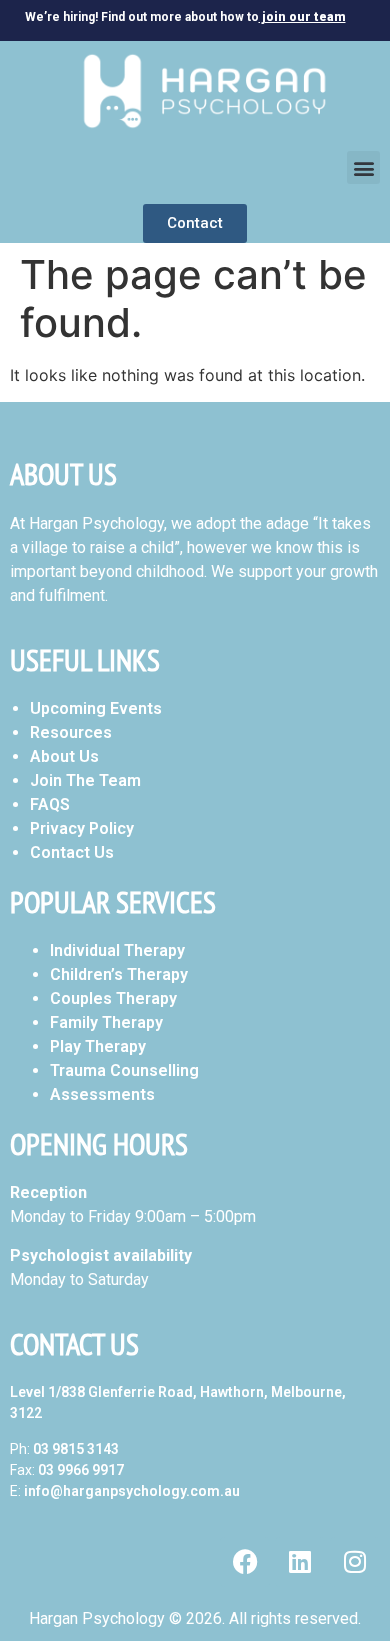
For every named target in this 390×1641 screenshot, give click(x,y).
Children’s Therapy (119, 974)
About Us (64, 756)
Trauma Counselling (124, 1070)
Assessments (102, 1094)
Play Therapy (98, 1046)
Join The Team (85, 780)
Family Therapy (106, 1022)
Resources (71, 732)
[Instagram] (355, 1562)
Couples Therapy (113, 998)
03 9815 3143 (76, 1449)
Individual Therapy (117, 950)
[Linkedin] (300, 1562)
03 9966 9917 (81, 1470)
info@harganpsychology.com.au (132, 1491)
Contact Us (72, 852)
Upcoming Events (96, 708)
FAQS (50, 804)
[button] (363, 167)
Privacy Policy (82, 828)
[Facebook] (245, 1562)
